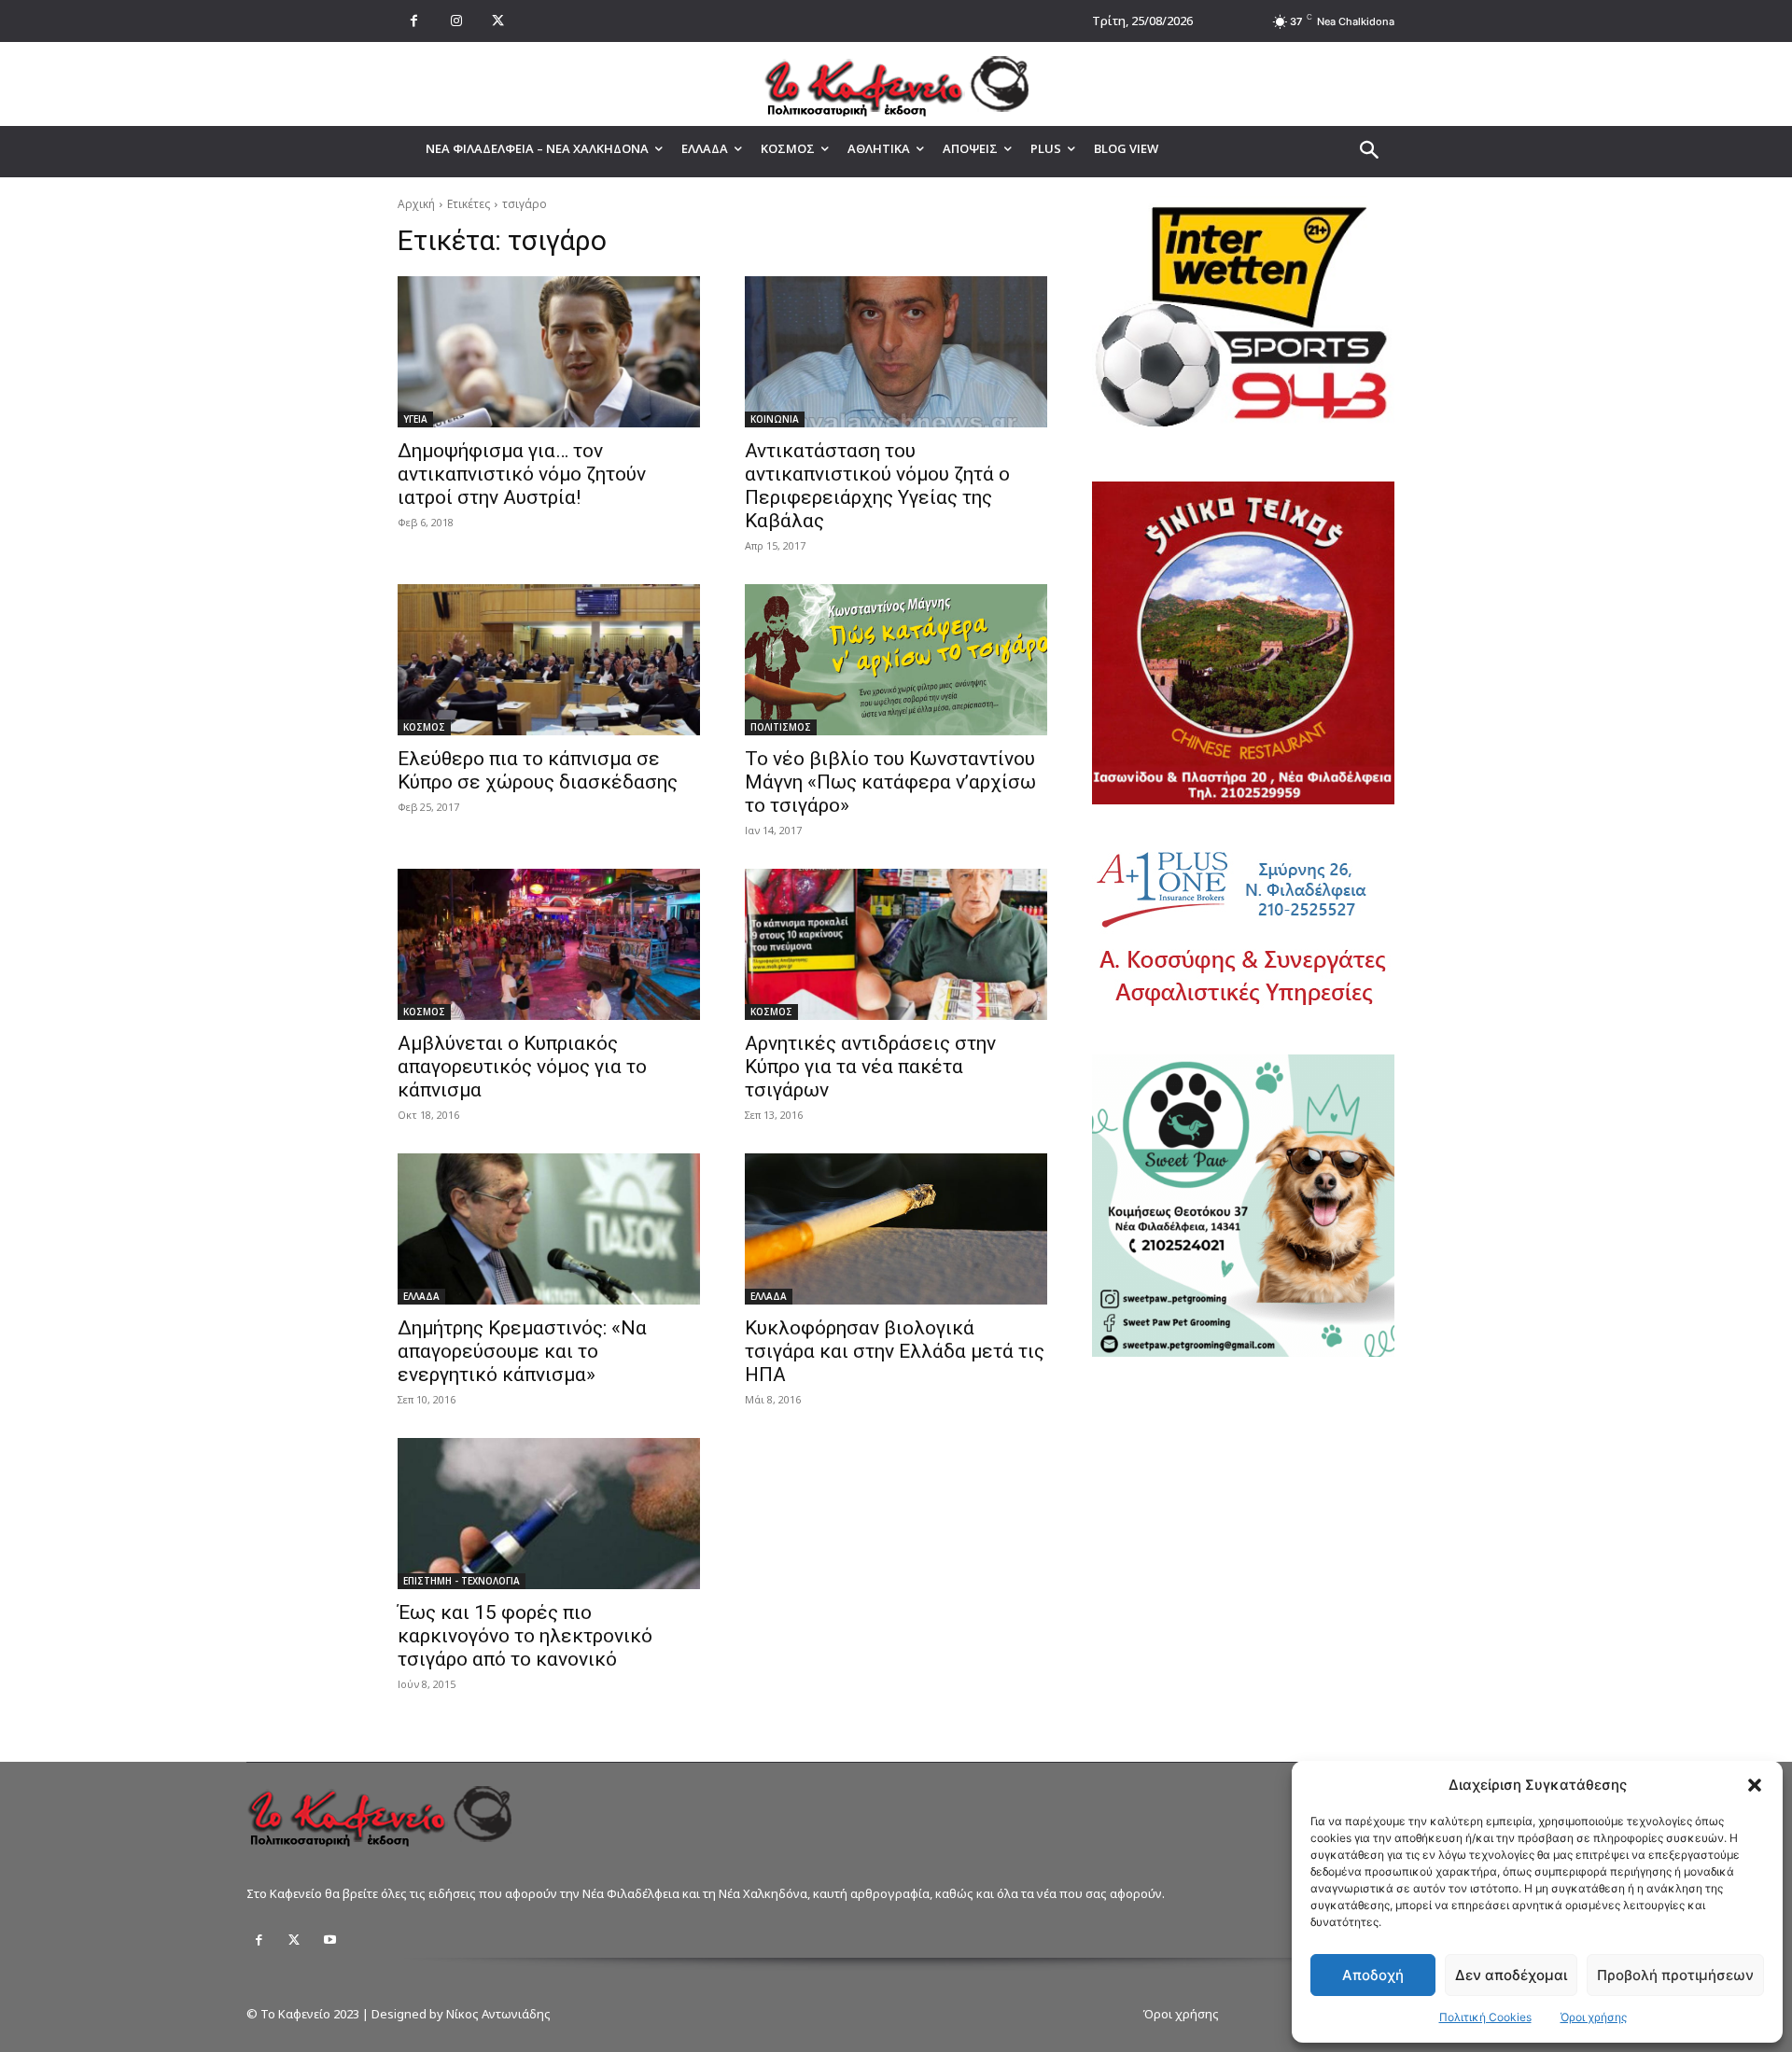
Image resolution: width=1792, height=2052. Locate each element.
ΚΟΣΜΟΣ (424, 727)
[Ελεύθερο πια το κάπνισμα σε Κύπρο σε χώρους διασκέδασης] (549, 660)
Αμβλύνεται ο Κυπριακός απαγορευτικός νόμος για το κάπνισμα (522, 1067)
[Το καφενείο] (896, 84)
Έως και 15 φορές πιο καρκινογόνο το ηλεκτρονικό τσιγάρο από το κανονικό (525, 1636)
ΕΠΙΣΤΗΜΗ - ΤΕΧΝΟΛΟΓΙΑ (462, 1581)
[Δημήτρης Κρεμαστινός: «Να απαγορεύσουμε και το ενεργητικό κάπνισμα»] (549, 1229)
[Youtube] (329, 1940)
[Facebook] (414, 21)
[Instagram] (456, 21)
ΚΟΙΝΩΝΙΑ (775, 419)
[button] (1755, 1785)
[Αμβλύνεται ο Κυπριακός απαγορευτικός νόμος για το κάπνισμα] (549, 944)
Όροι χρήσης (1594, 2017)
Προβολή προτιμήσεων (1675, 1975)
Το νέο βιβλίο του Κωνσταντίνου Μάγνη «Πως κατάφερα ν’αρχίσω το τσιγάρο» (890, 782)
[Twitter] (294, 1940)
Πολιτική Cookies (1485, 2017)
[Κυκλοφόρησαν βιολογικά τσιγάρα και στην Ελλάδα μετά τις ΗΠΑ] (896, 1229)
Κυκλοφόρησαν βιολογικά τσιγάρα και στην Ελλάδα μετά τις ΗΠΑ (895, 1351)
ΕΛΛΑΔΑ (421, 1296)
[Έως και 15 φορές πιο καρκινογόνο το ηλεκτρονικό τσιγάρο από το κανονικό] (549, 1514)
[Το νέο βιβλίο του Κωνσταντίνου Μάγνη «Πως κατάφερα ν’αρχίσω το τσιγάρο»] (896, 660)
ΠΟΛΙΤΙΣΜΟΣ (781, 727)
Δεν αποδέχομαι (1511, 1975)
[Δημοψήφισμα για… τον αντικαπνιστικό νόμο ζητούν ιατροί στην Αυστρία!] (549, 352)
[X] (498, 21)
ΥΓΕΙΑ (415, 419)
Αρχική (416, 204)
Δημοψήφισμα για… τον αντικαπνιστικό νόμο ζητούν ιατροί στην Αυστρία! (522, 474)
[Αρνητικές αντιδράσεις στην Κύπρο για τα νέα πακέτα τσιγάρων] (896, 944)
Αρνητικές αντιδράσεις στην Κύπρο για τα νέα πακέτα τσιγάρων (870, 1067)
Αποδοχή (1373, 1975)
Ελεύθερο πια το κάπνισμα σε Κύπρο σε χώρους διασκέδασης (538, 770)
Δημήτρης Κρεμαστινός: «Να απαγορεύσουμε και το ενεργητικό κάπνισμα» (522, 1351)
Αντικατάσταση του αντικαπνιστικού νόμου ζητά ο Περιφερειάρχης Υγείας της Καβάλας (877, 486)
